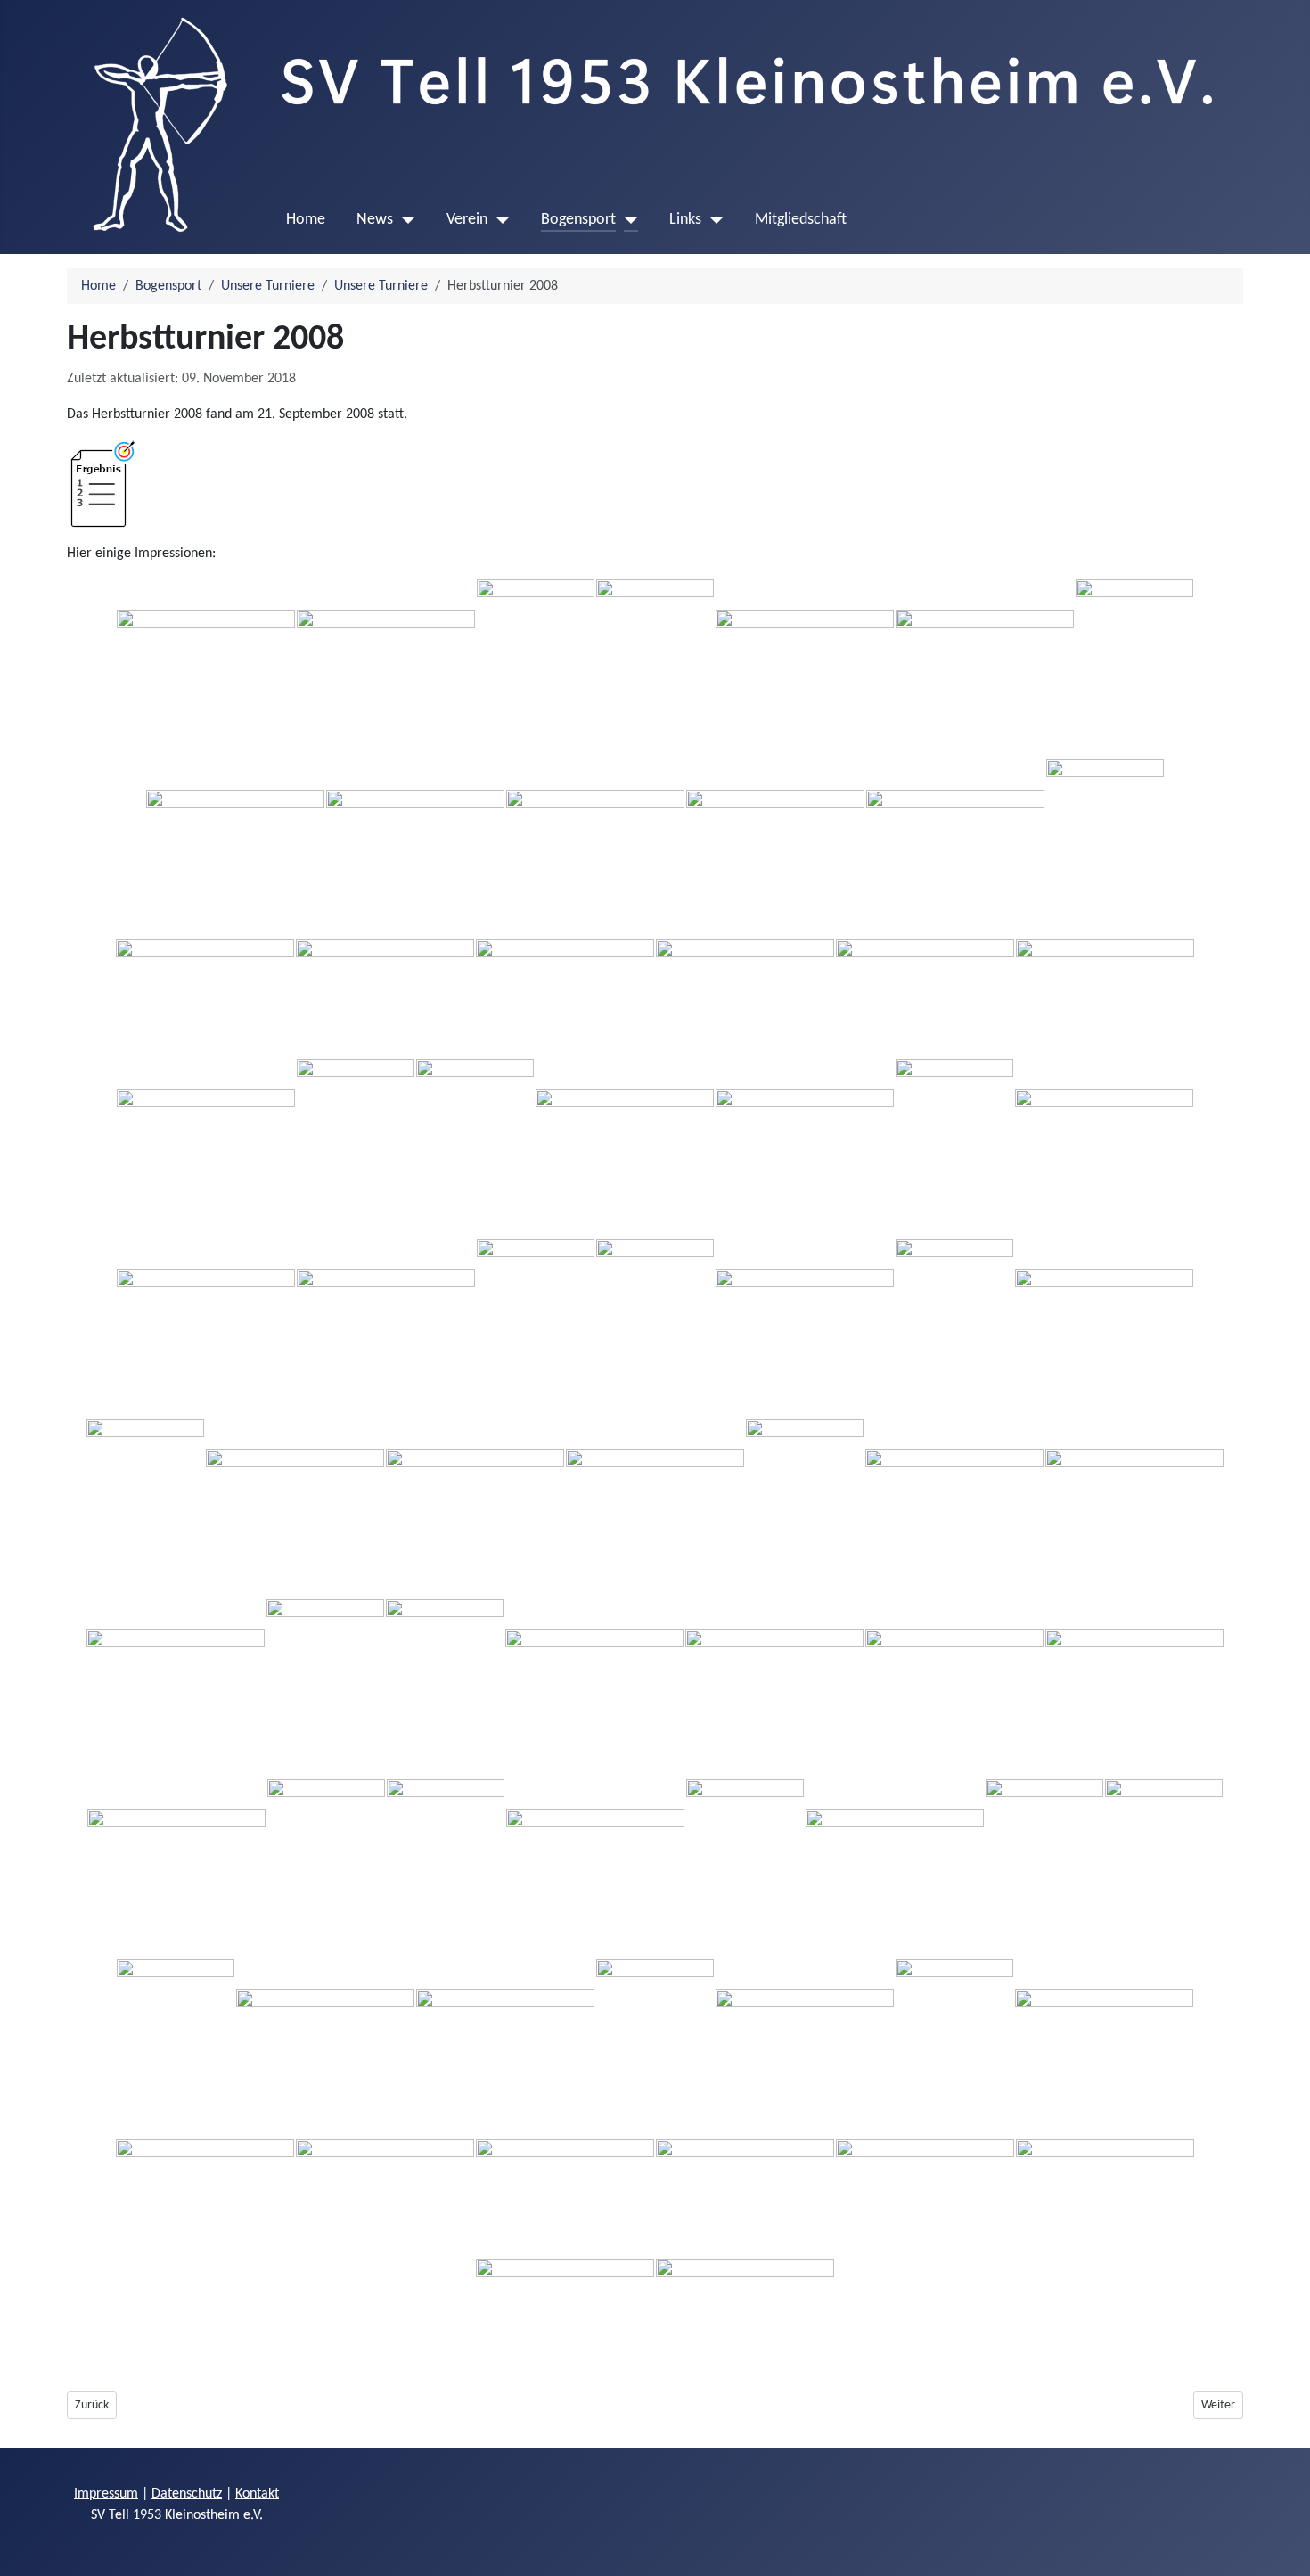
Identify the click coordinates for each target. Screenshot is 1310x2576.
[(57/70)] (325, 2048)
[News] (404, 220)
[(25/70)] (954, 1148)
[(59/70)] (655, 2048)
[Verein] (499, 220)
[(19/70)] (1105, 998)
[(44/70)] (594, 1688)
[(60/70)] (805, 2048)
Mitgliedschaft (801, 220)
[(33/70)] (1104, 1328)
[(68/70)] (1105, 2198)
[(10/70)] (595, 849)
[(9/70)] (415, 849)
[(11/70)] (775, 849)
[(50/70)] (446, 1868)
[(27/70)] (206, 1328)
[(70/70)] (745, 2318)
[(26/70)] (1104, 1148)
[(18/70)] (925, 998)
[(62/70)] (1104, 2048)
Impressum (106, 2494)
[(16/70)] (565, 998)
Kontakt (257, 2494)
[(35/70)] (295, 1508)
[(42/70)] (325, 1688)
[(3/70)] (536, 669)
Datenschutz (187, 2494)
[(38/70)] (805, 1508)
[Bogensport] (627, 220)
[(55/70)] (1164, 1868)
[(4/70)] (655, 669)
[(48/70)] (176, 1868)
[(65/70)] (565, 2198)
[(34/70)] (145, 1508)
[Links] (712, 220)
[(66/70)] (745, 2198)
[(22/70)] (475, 1148)
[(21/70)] (356, 1148)
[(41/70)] (176, 1688)
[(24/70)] (805, 1148)
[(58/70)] (505, 2048)
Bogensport (578, 220)
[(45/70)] (774, 1688)
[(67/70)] (925, 2198)
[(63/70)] (205, 2198)
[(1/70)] (206, 669)
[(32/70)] (954, 1328)
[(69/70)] (565, 2318)
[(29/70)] (536, 1328)
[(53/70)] (895, 1868)
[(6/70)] (985, 669)
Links (685, 220)
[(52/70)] (745, 1868)
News (375, 220)
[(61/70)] (954, 2048)
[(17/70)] (745, 998)
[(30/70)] (655, 1328)
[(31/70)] (805, 1328)
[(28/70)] (386, 1328)
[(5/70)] (805, 669)
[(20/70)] (206, 1148)
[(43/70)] (445, 1688)
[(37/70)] (655, 1508)
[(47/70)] (1134, 1688)
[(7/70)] (1134, 669)
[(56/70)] (176, 2048)
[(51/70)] (595, 1868)
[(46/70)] (954, 1688)
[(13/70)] (1105, 849)
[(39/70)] (954, 1508)
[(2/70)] (386, 669)
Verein (467, 220)
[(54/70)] (1044, 1868)
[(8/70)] (235, 849)
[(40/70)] (1134, 1508)
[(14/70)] (205, 998)
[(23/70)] (625, 1148)
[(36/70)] (475, 1508)
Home (306, 220)
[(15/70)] (385, 998)
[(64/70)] (385, 2198)
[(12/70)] (955, 849)
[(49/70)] (326, 1868)
